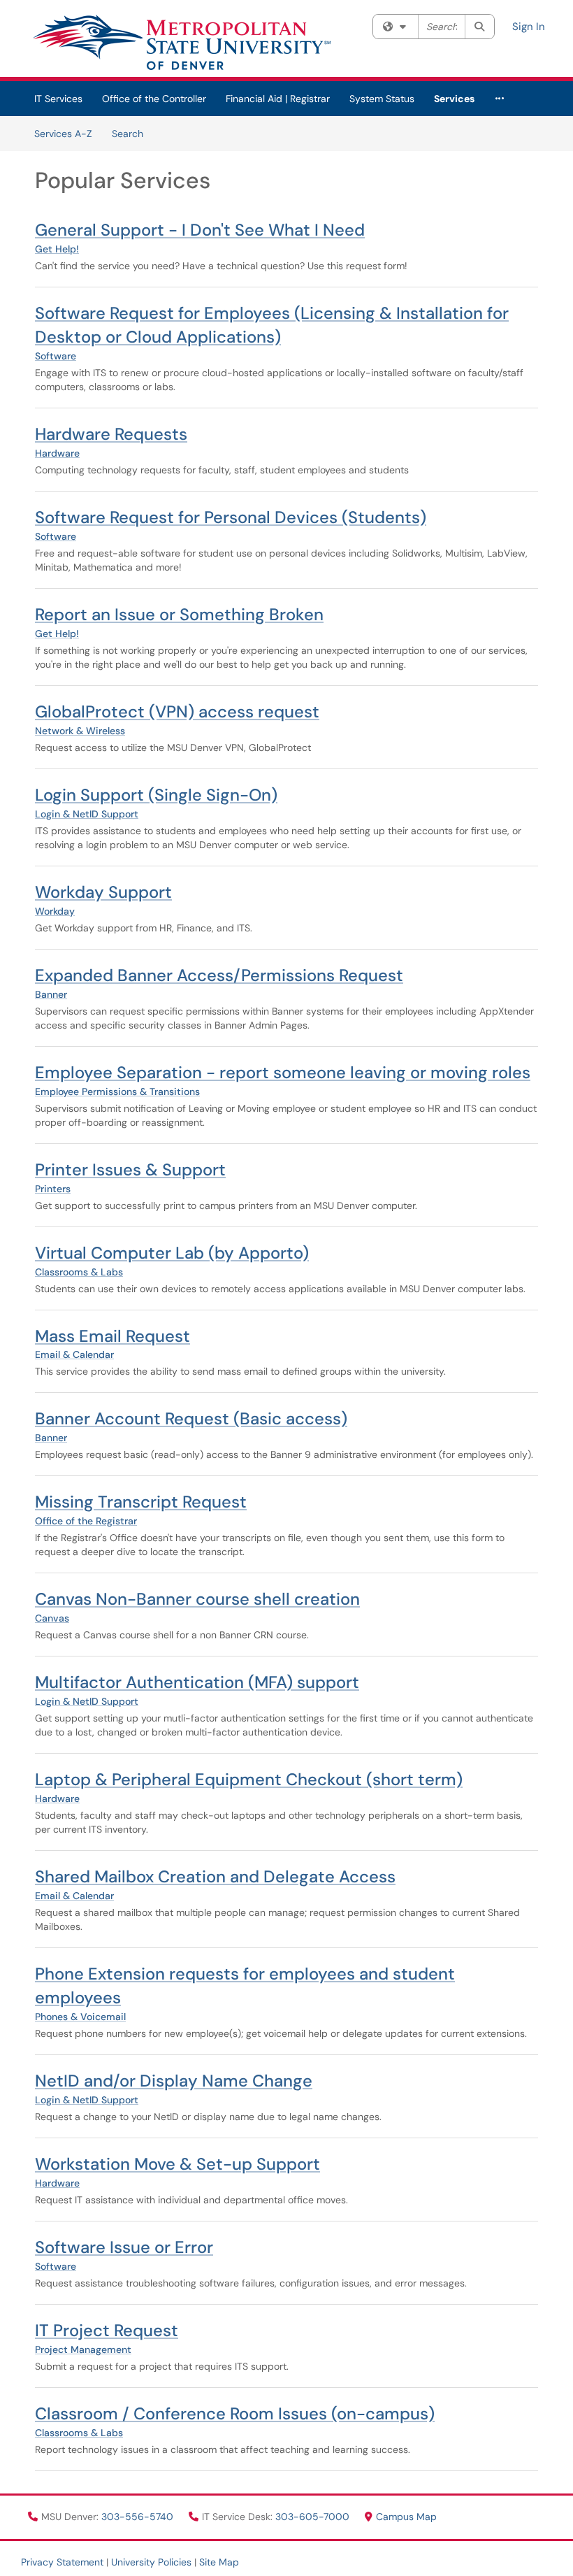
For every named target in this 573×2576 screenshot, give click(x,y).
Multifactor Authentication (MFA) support (197, 1682)
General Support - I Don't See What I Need (200, 230)
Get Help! (57, 249)
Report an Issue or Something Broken (179, 614)
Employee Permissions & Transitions (117, 1092)
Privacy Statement (62, 2562)
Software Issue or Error (124, 2247)
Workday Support (103, 892)
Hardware (57, 453)
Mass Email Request (113, 1336)
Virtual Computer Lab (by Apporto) (172, 1253)
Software (56, 356)
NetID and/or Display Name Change (174, 2081)
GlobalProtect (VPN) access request (177, 711)
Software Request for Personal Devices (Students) (231, 517)
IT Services (58, 99)
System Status (382, 99)
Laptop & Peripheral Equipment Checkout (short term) (249, 1779)
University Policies (151, 2562)
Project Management (83, 2349)
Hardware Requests (111, 434)
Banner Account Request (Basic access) (191, 1418)
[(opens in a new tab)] (181, 42)
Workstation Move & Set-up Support (177, 2164)
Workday (55, 911)
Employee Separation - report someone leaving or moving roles (283, 1072)
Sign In (529, 27)
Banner (51, 994)
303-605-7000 (314, 2517)
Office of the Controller (154, 99)
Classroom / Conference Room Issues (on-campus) (235, 2413)
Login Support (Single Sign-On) (156, 795)
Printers (53, 1189)
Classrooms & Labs (79, 1272)
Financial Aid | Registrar (278, 99)
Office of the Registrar (86, 1521)
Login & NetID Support (87, 814)
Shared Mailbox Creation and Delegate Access (215, 1876)
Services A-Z (63, 134)
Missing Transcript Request (141, 1502)
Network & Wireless (80, 731)
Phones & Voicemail (80, 2017)
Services (454, 99)
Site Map (219, 2562)
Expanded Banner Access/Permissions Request (219, 975)
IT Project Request (107, 2330)
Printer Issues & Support (130, 1169)
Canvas (52, 1618)
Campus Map (406, 2517)
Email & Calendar (74, 1354)
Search (128, 134)
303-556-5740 (139, 2517)
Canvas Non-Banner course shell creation (197, 1599)
